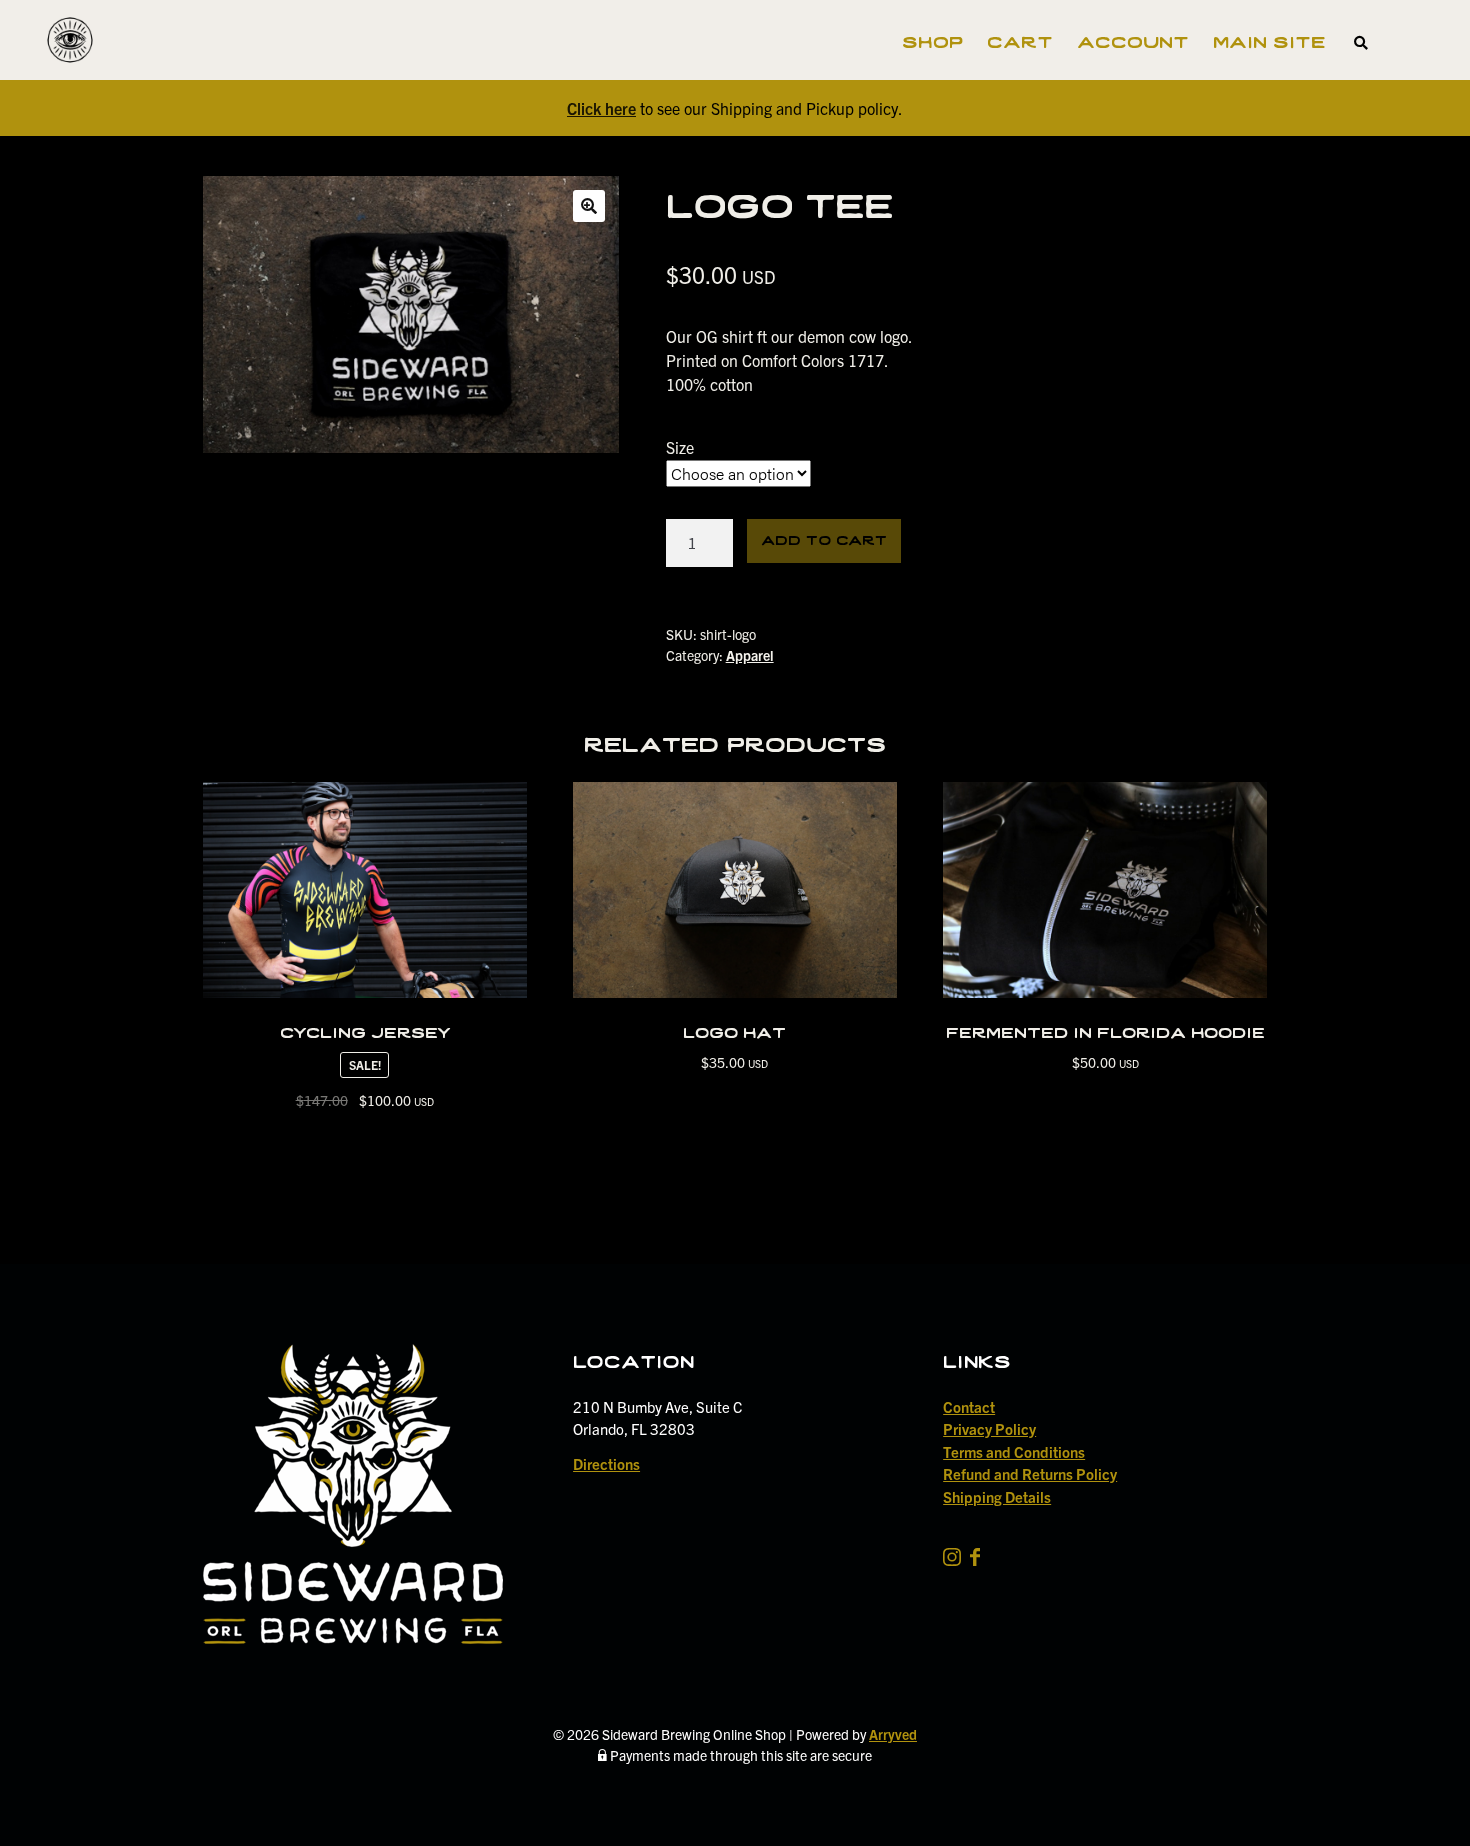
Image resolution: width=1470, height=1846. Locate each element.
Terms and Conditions (1014, 1451)
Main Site (1269, 40)
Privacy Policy (989, 1428)
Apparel (750, 655)
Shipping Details (997, 1496)
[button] (589, 206)
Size (680, 447)
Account (1133, 40)
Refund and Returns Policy (1030, 1473)
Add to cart (824, 538)
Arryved (893, 1734)
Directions (606, 1463)
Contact (969, 1406)
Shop (932, 40)
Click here (601, 108)
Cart (1020, 40)
